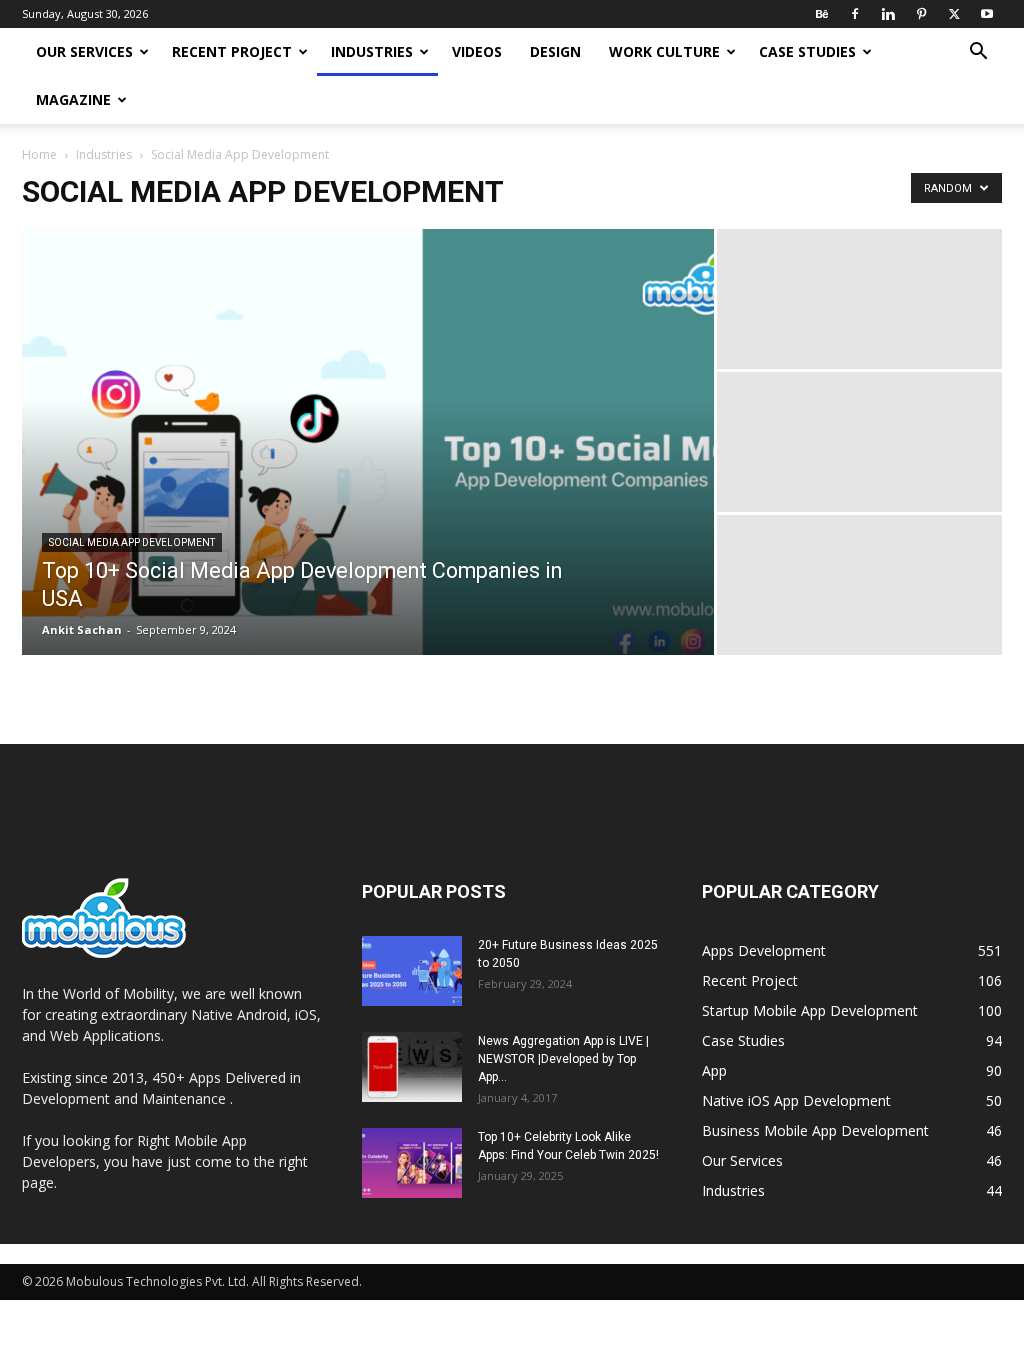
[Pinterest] (921, 14)
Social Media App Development (132, 542)
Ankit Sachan (82, 629)
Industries (372, 51)
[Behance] (822, 14)
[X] (954, 14)
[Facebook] (855, 14)
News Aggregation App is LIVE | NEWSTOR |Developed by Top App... (563, 1059)
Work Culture (664, 51)
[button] (978, 53)
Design (555, 51)
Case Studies (807, 51)
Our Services (84, 51)
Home (39, 154)
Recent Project (232, 51)
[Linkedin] (888, 14)
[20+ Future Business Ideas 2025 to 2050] (412, 971)
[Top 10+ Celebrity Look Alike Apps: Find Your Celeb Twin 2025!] (412, 1163)
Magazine (73, 99)
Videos (477, 51)
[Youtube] (987, 14)
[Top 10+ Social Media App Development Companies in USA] (368, 456)
